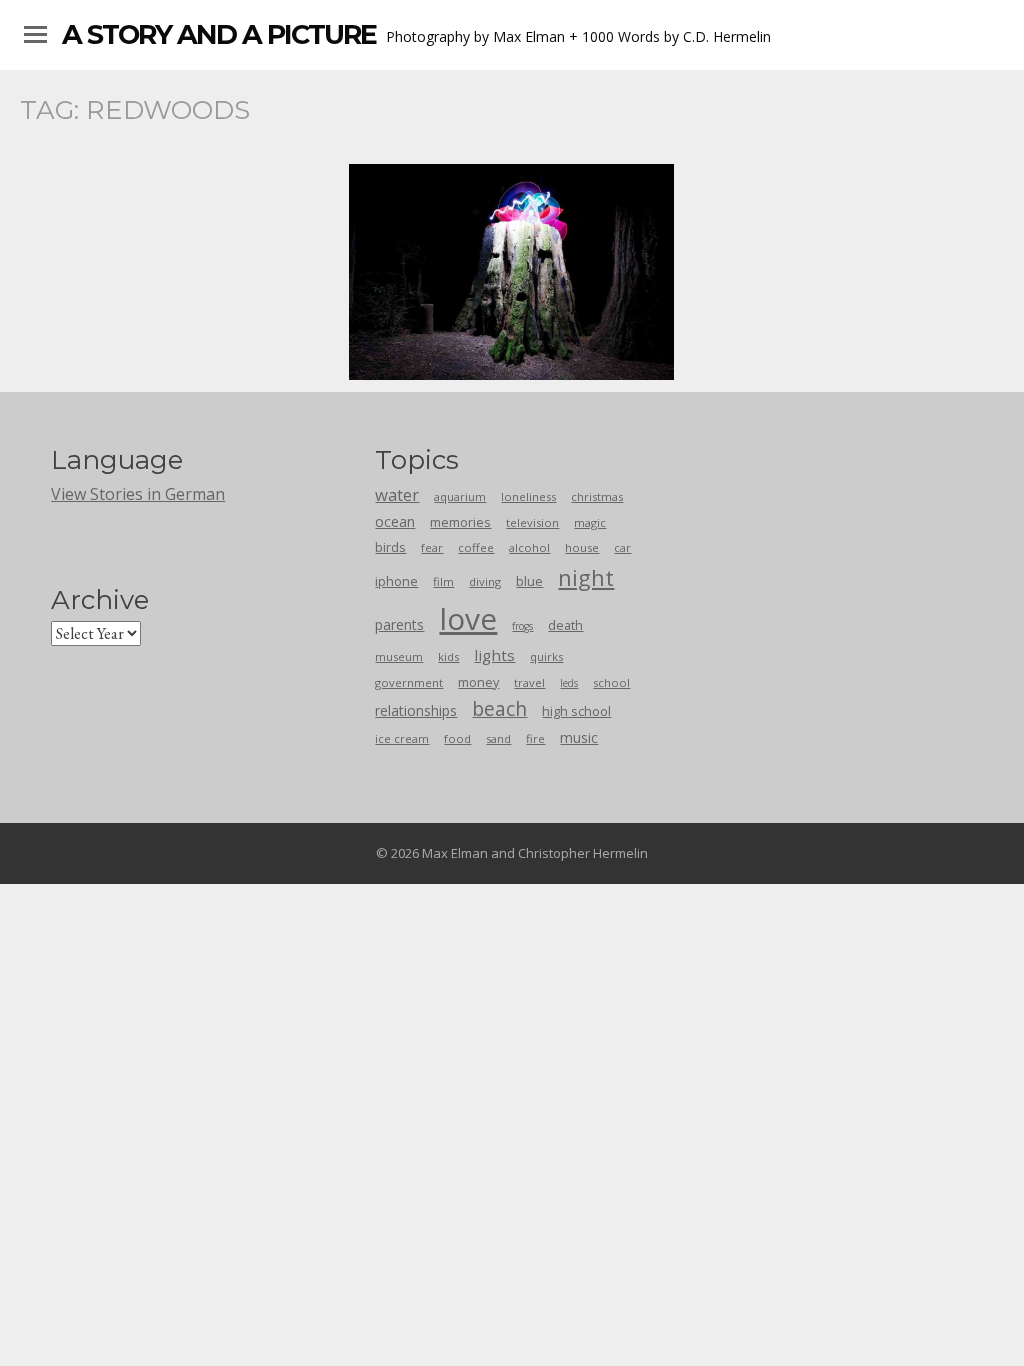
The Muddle (512, 272)
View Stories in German (138, 494)
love (468, 618)
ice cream (402, 738)
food (457, 738)
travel (529, 682)
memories (460, 522)
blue (529, 581)
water (397, 494)
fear (432, 547)
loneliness (528, 496)
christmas (597, 496)
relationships (416, 710)
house (582, 547)
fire (535, 738)
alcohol (529, 547)
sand (498, 738)
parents (399, 624)
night (586, 577)
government (409, 682)
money (478, 682)
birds (390, 547)
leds (569, 683)
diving (485, 581)
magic (590, 522)
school (611, 682)
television (532, 522)
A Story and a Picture (219, 34)
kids (448, 656)
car (622, 547)
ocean (395, 521)
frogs (522, 626)
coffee (476, 547)
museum (399, 656)
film (443, 581)
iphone (396, 581)
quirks (546, 656)
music (579, 737)
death (565, 625)
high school (576, 711)
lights (494, 655)
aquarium (460, 496)
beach (499, 708)
